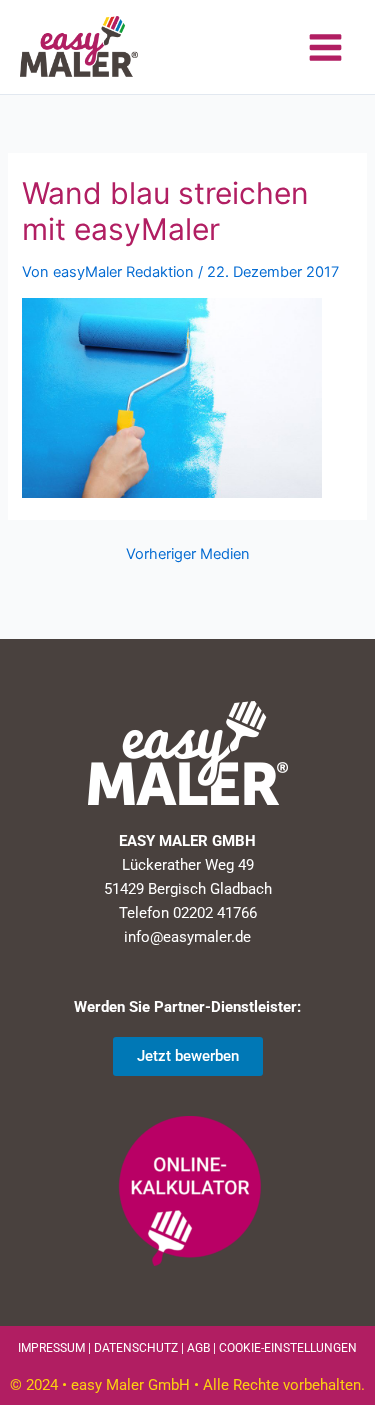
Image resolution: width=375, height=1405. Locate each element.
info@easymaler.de (187, 937)
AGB (198, 1348)
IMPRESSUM (51, 1348)
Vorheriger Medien (188, 554)
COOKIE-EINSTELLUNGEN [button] (288, 1348)
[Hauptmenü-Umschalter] (325, 47)
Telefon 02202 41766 (188, 913)
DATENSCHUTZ (136, 1348)
